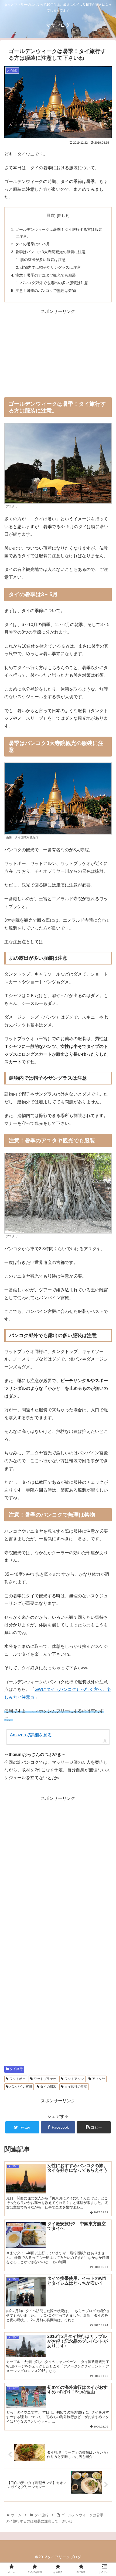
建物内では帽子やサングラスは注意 (50, 267)
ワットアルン (74, 2079)
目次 (51, 215)
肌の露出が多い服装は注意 (43, 260)
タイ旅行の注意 (75, 2087)
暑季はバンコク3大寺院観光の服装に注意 (50, 252)
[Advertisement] (58, 353)
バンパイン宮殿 (20, 2087)
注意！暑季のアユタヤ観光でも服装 (46, 275)
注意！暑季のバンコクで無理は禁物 (46, 291)
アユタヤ (98, 2079)
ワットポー (17, 2079)
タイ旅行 (16, 2069)
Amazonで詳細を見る (31, 1735)
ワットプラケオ (45, 2079)
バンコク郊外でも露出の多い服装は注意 (54, 283)
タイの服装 (48, 2087)
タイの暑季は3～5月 (33, 244)
